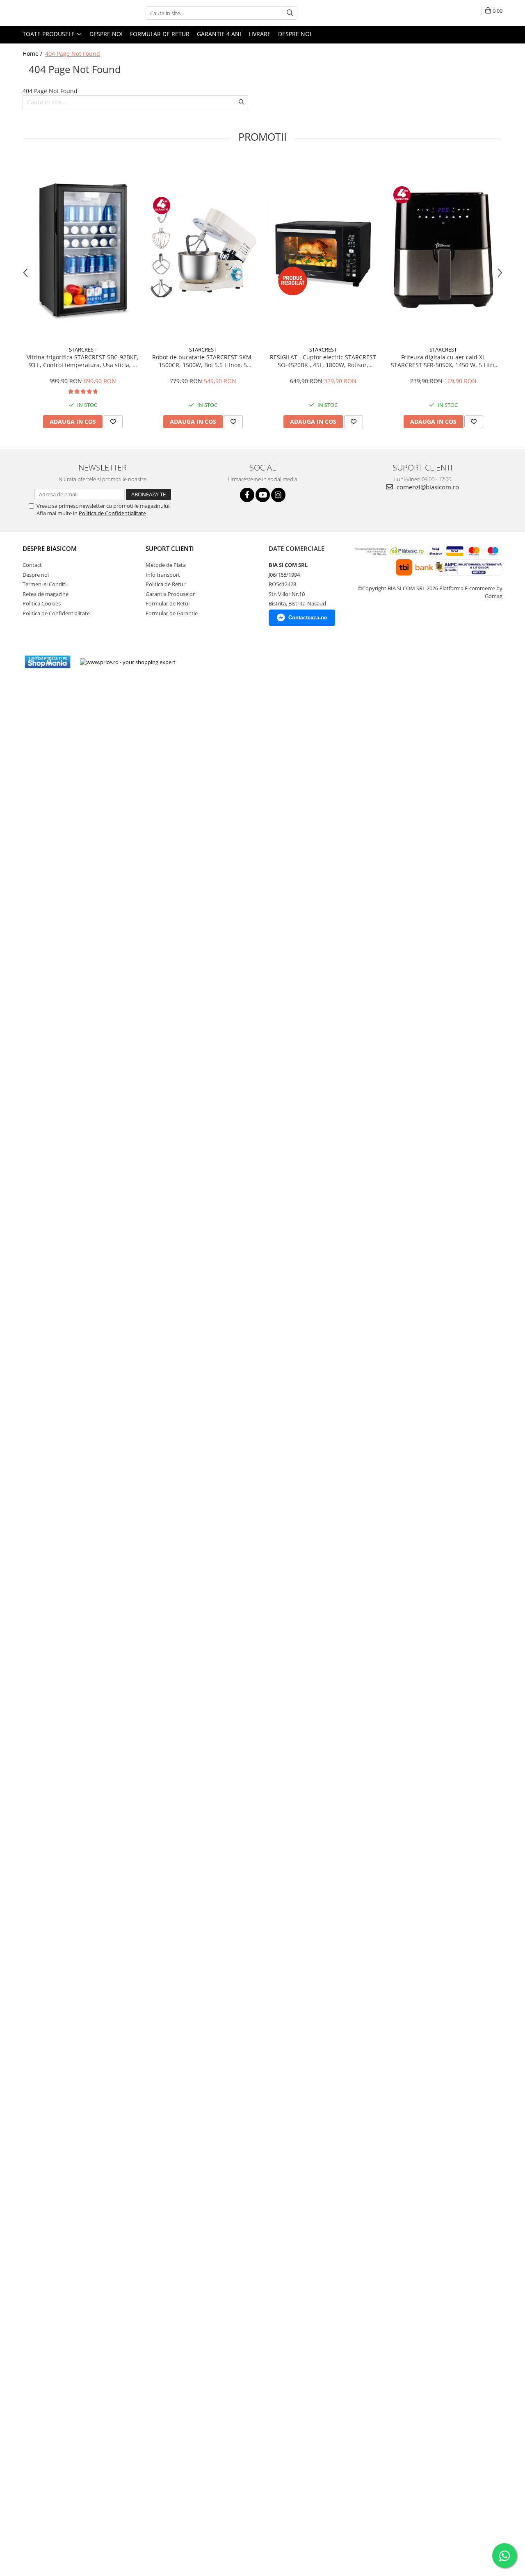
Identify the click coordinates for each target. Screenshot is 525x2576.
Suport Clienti (170, 548)
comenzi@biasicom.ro (427, 487)
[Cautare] (290, 13)
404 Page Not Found (73, 54)
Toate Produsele (49, 34)
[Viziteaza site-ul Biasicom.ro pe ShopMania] (48, 662)
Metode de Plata (166, 565)
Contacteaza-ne (308, 618)
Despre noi (106, 34)
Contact (32, 565)
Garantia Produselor (170, 594)
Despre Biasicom (50, 548)
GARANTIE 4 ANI (219, 34)
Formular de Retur (160, 34)
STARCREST (83, 349)
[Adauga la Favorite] (113, 422)
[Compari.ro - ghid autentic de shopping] (212, 662)
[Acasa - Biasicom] (64, 13)
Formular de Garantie (172, 613)
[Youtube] (263, 495)
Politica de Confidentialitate (112, 513)
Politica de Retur (165, 584)
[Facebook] (247, 495)
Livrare (260, 34)
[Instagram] (278, 495)
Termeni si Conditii (45, 584)
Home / (33, 54)
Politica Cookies (42, 603)
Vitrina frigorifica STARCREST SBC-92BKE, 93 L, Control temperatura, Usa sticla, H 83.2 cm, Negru (83, 361)
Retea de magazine (46, 594)
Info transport (163, 575)
